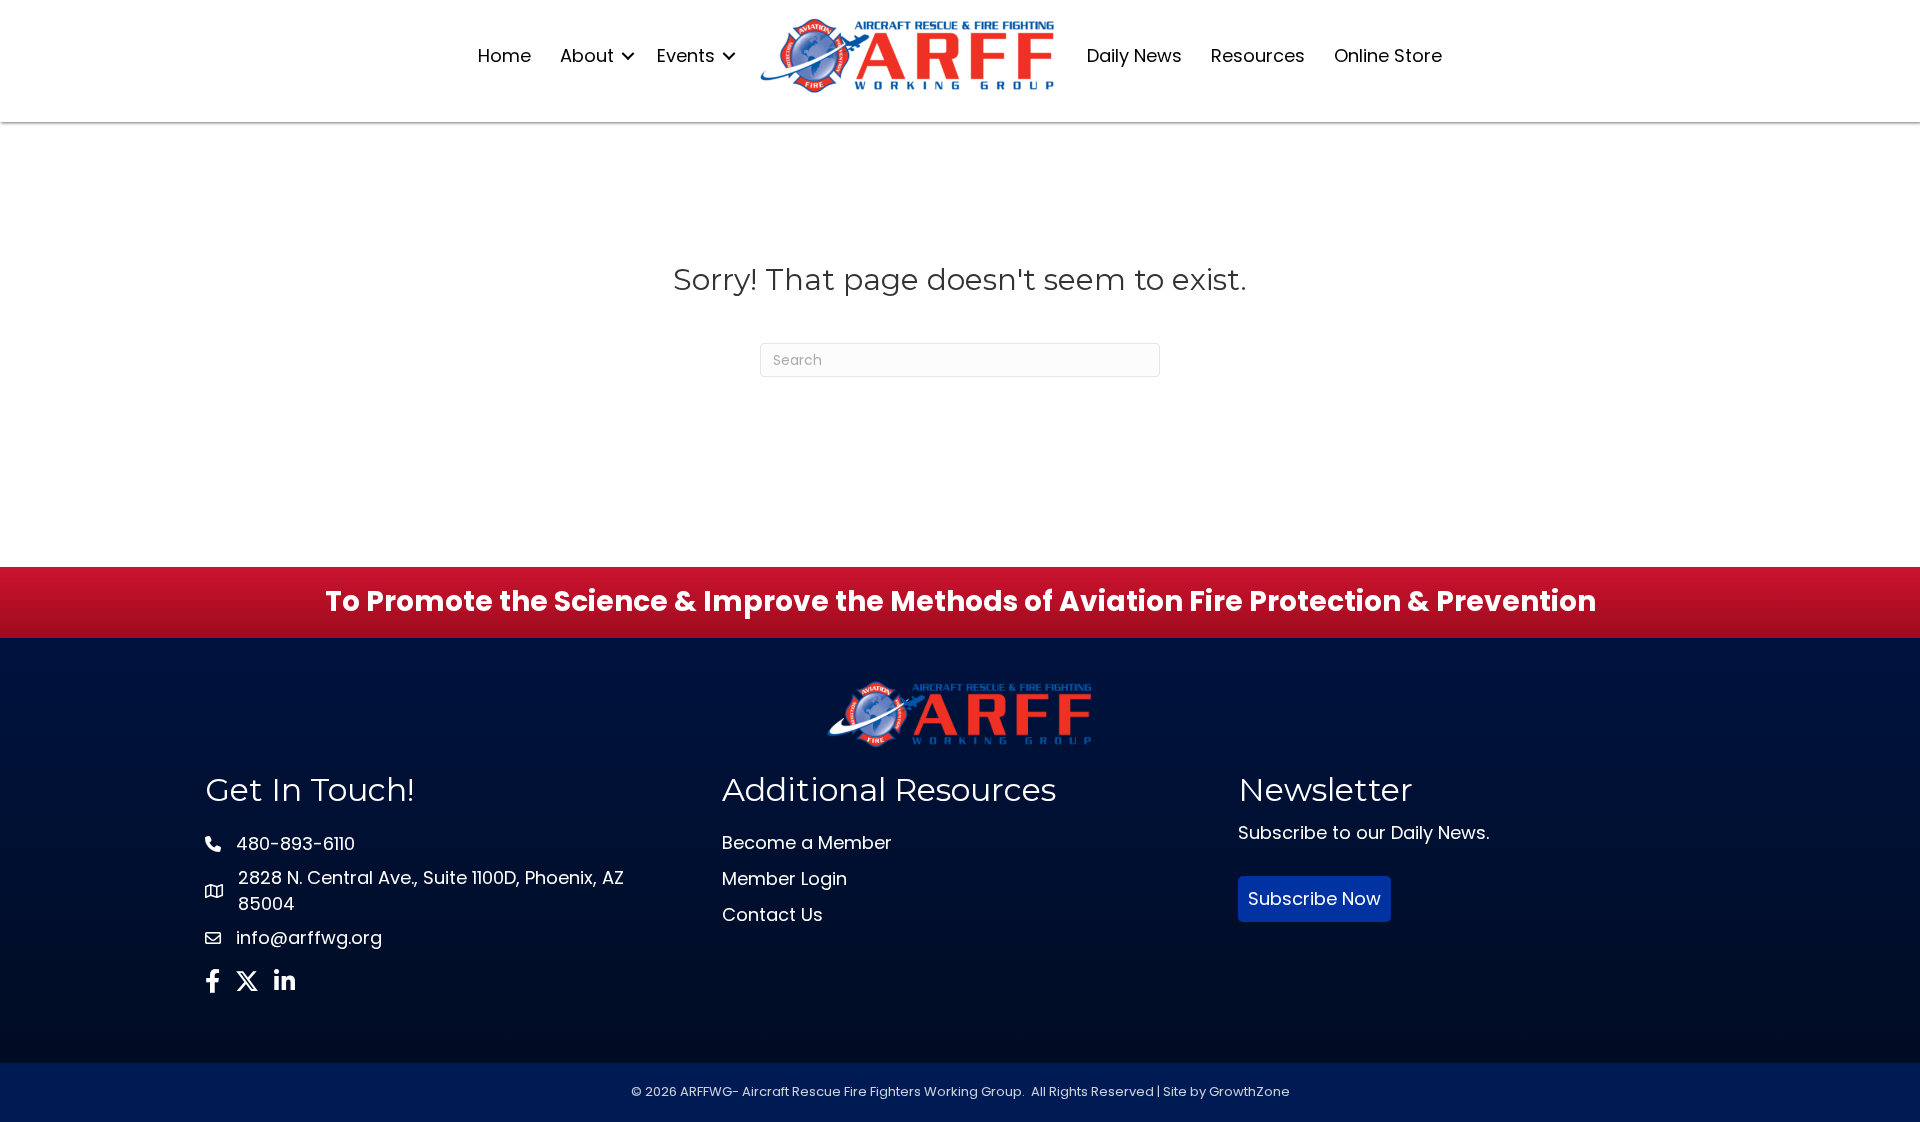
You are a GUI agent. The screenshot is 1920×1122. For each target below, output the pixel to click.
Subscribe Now (1314, 898)
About (587, 55)
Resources (1258, 55)
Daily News (1134, 55)
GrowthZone (1249, 1091)
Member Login (784, 878)
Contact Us (772, 914)
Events (686, 55)
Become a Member (807, 842)
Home (504, 55)
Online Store (1388, 55)
